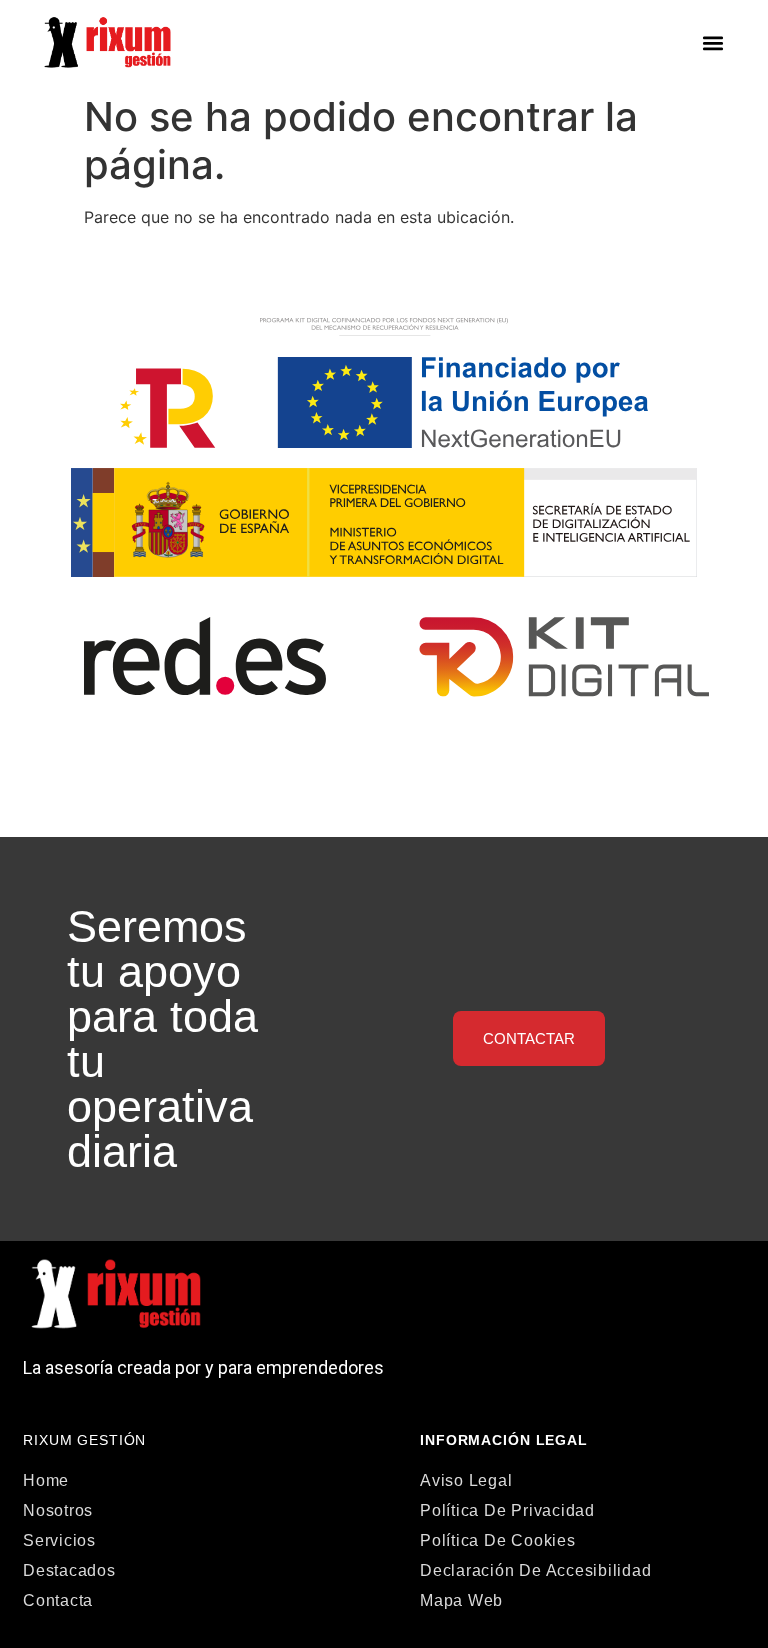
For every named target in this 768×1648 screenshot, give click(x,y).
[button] (713, 42)
